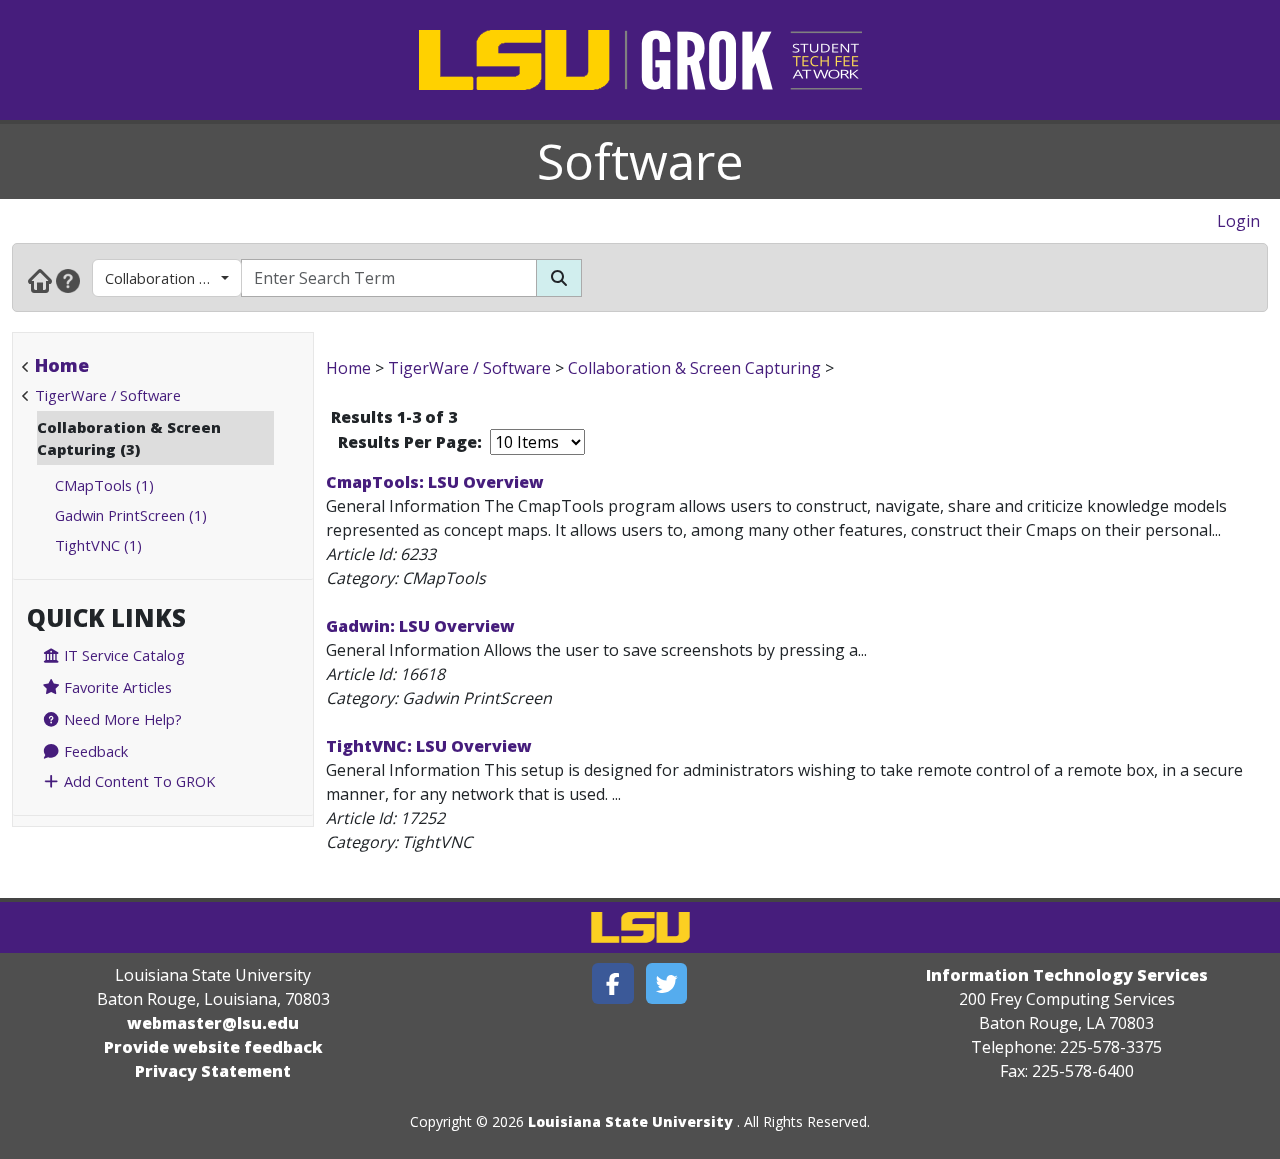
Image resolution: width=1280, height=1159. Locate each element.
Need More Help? (121, 719)
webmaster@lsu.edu (213, 1023)
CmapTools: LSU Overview (435, 482)
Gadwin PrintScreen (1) (131, 515)
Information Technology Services (1067, 975)
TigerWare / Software (108, 395)
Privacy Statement (213, 1071)
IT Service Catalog (122, 655)
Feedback (94, 751)
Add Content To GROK (137, 781)
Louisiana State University (630, 1121)
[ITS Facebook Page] (613, 983)
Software (640, 161)
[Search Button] (559, 278)
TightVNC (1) (98, 545)
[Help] (68, 280)
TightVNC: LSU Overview (429, 746)
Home (62, 365)
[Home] (40, 280)
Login (1238, 221)
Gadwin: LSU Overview (420, 626)
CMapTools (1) (104, 485)
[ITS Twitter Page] (667, 983)
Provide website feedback (213, 1047)
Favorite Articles (116, 687)
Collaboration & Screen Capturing (173, 278)
